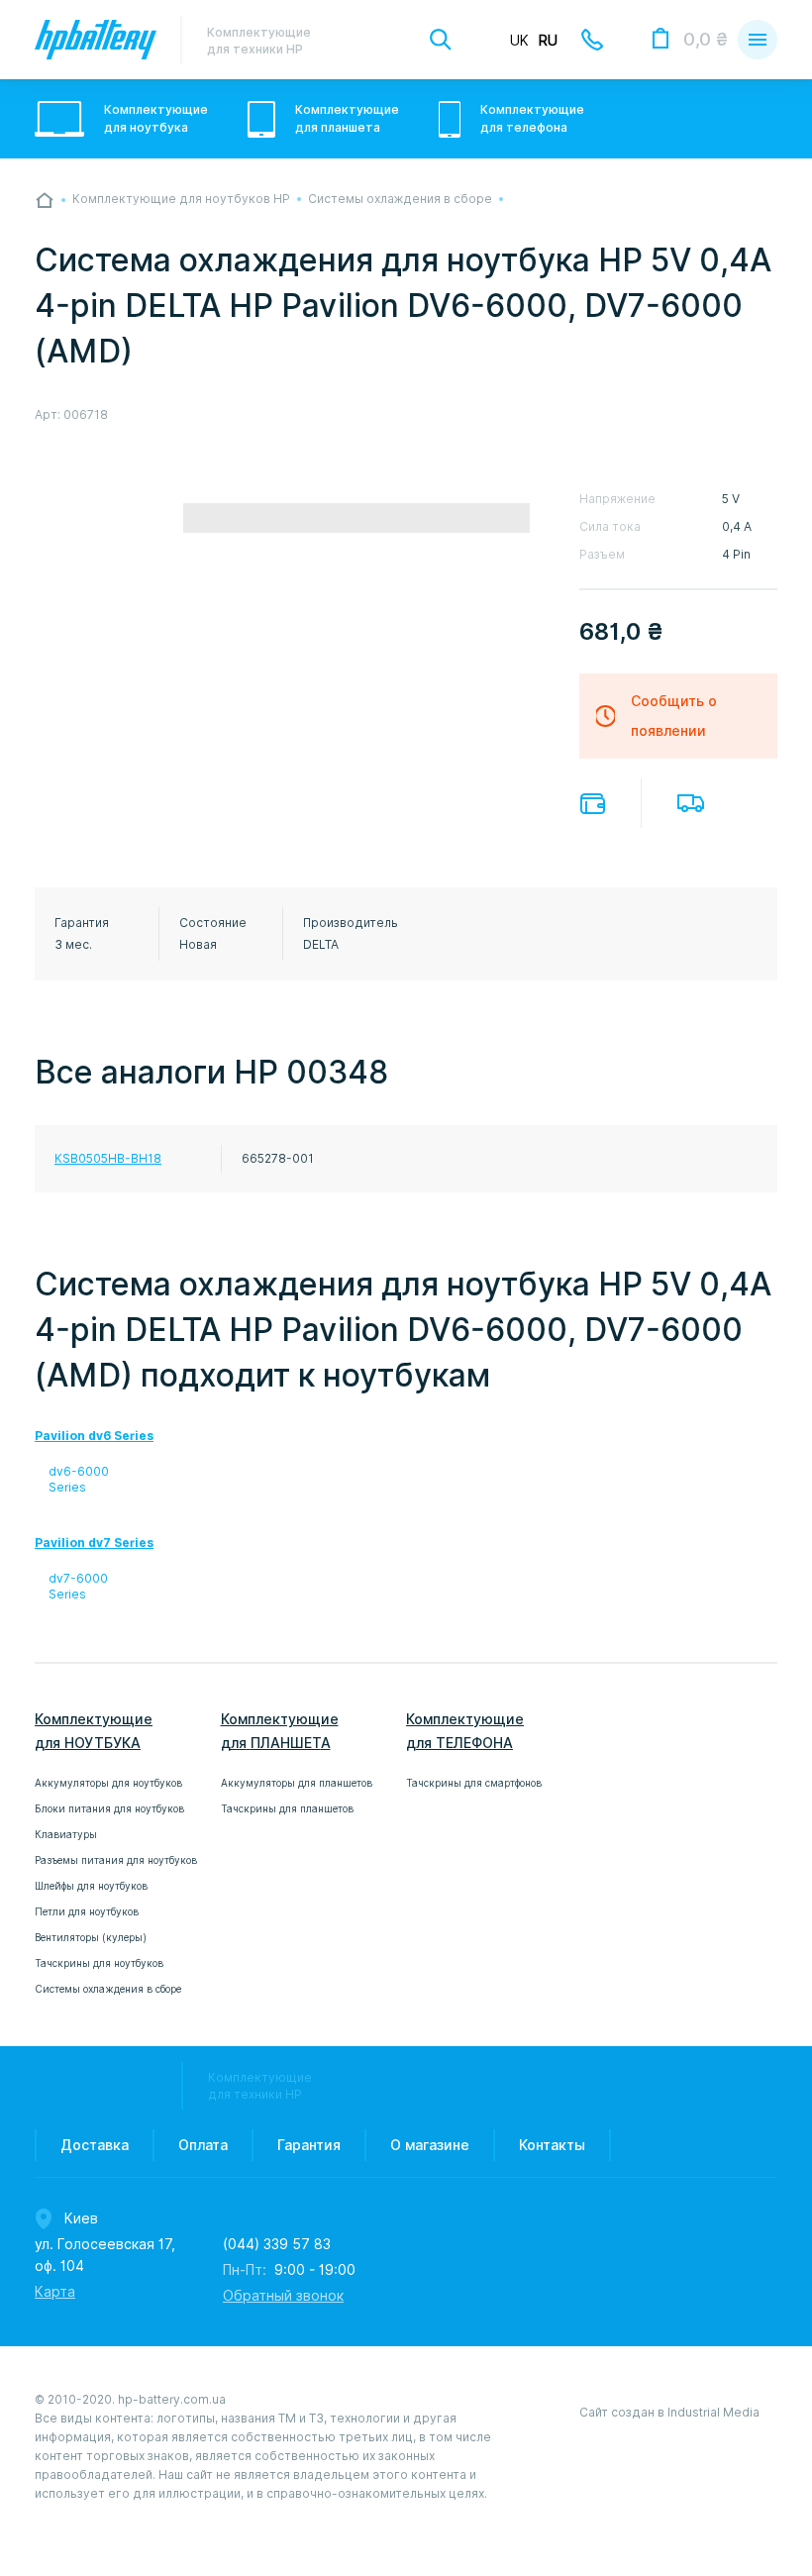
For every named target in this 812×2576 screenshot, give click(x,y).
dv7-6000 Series (78, 1586)
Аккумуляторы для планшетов (297, 1783)
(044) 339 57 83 (277, 2244)
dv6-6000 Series (79, 1479)
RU (548, 41)
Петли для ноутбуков (87, 1911)
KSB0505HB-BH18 (108, 1158)
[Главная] (45, 200)
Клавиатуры (66, 1834)
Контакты (552, 2145)
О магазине (430, 2145)
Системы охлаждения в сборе (108, 1989)
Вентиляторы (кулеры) (91, 1937)
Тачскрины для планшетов (287, 1808)
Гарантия (309, 2145)
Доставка (691, 803)
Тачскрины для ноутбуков (99, 1963)
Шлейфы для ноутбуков (91, 1886)
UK (519, 41)
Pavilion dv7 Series (94, 1543)
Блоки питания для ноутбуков (109, 1808)
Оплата (593, 804)
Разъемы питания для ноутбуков (116, 1860)
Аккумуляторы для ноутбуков (108, 1783)
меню (758, 40)
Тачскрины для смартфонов (474, 1783)
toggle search (441, 40)
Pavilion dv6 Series (94, 1436)
